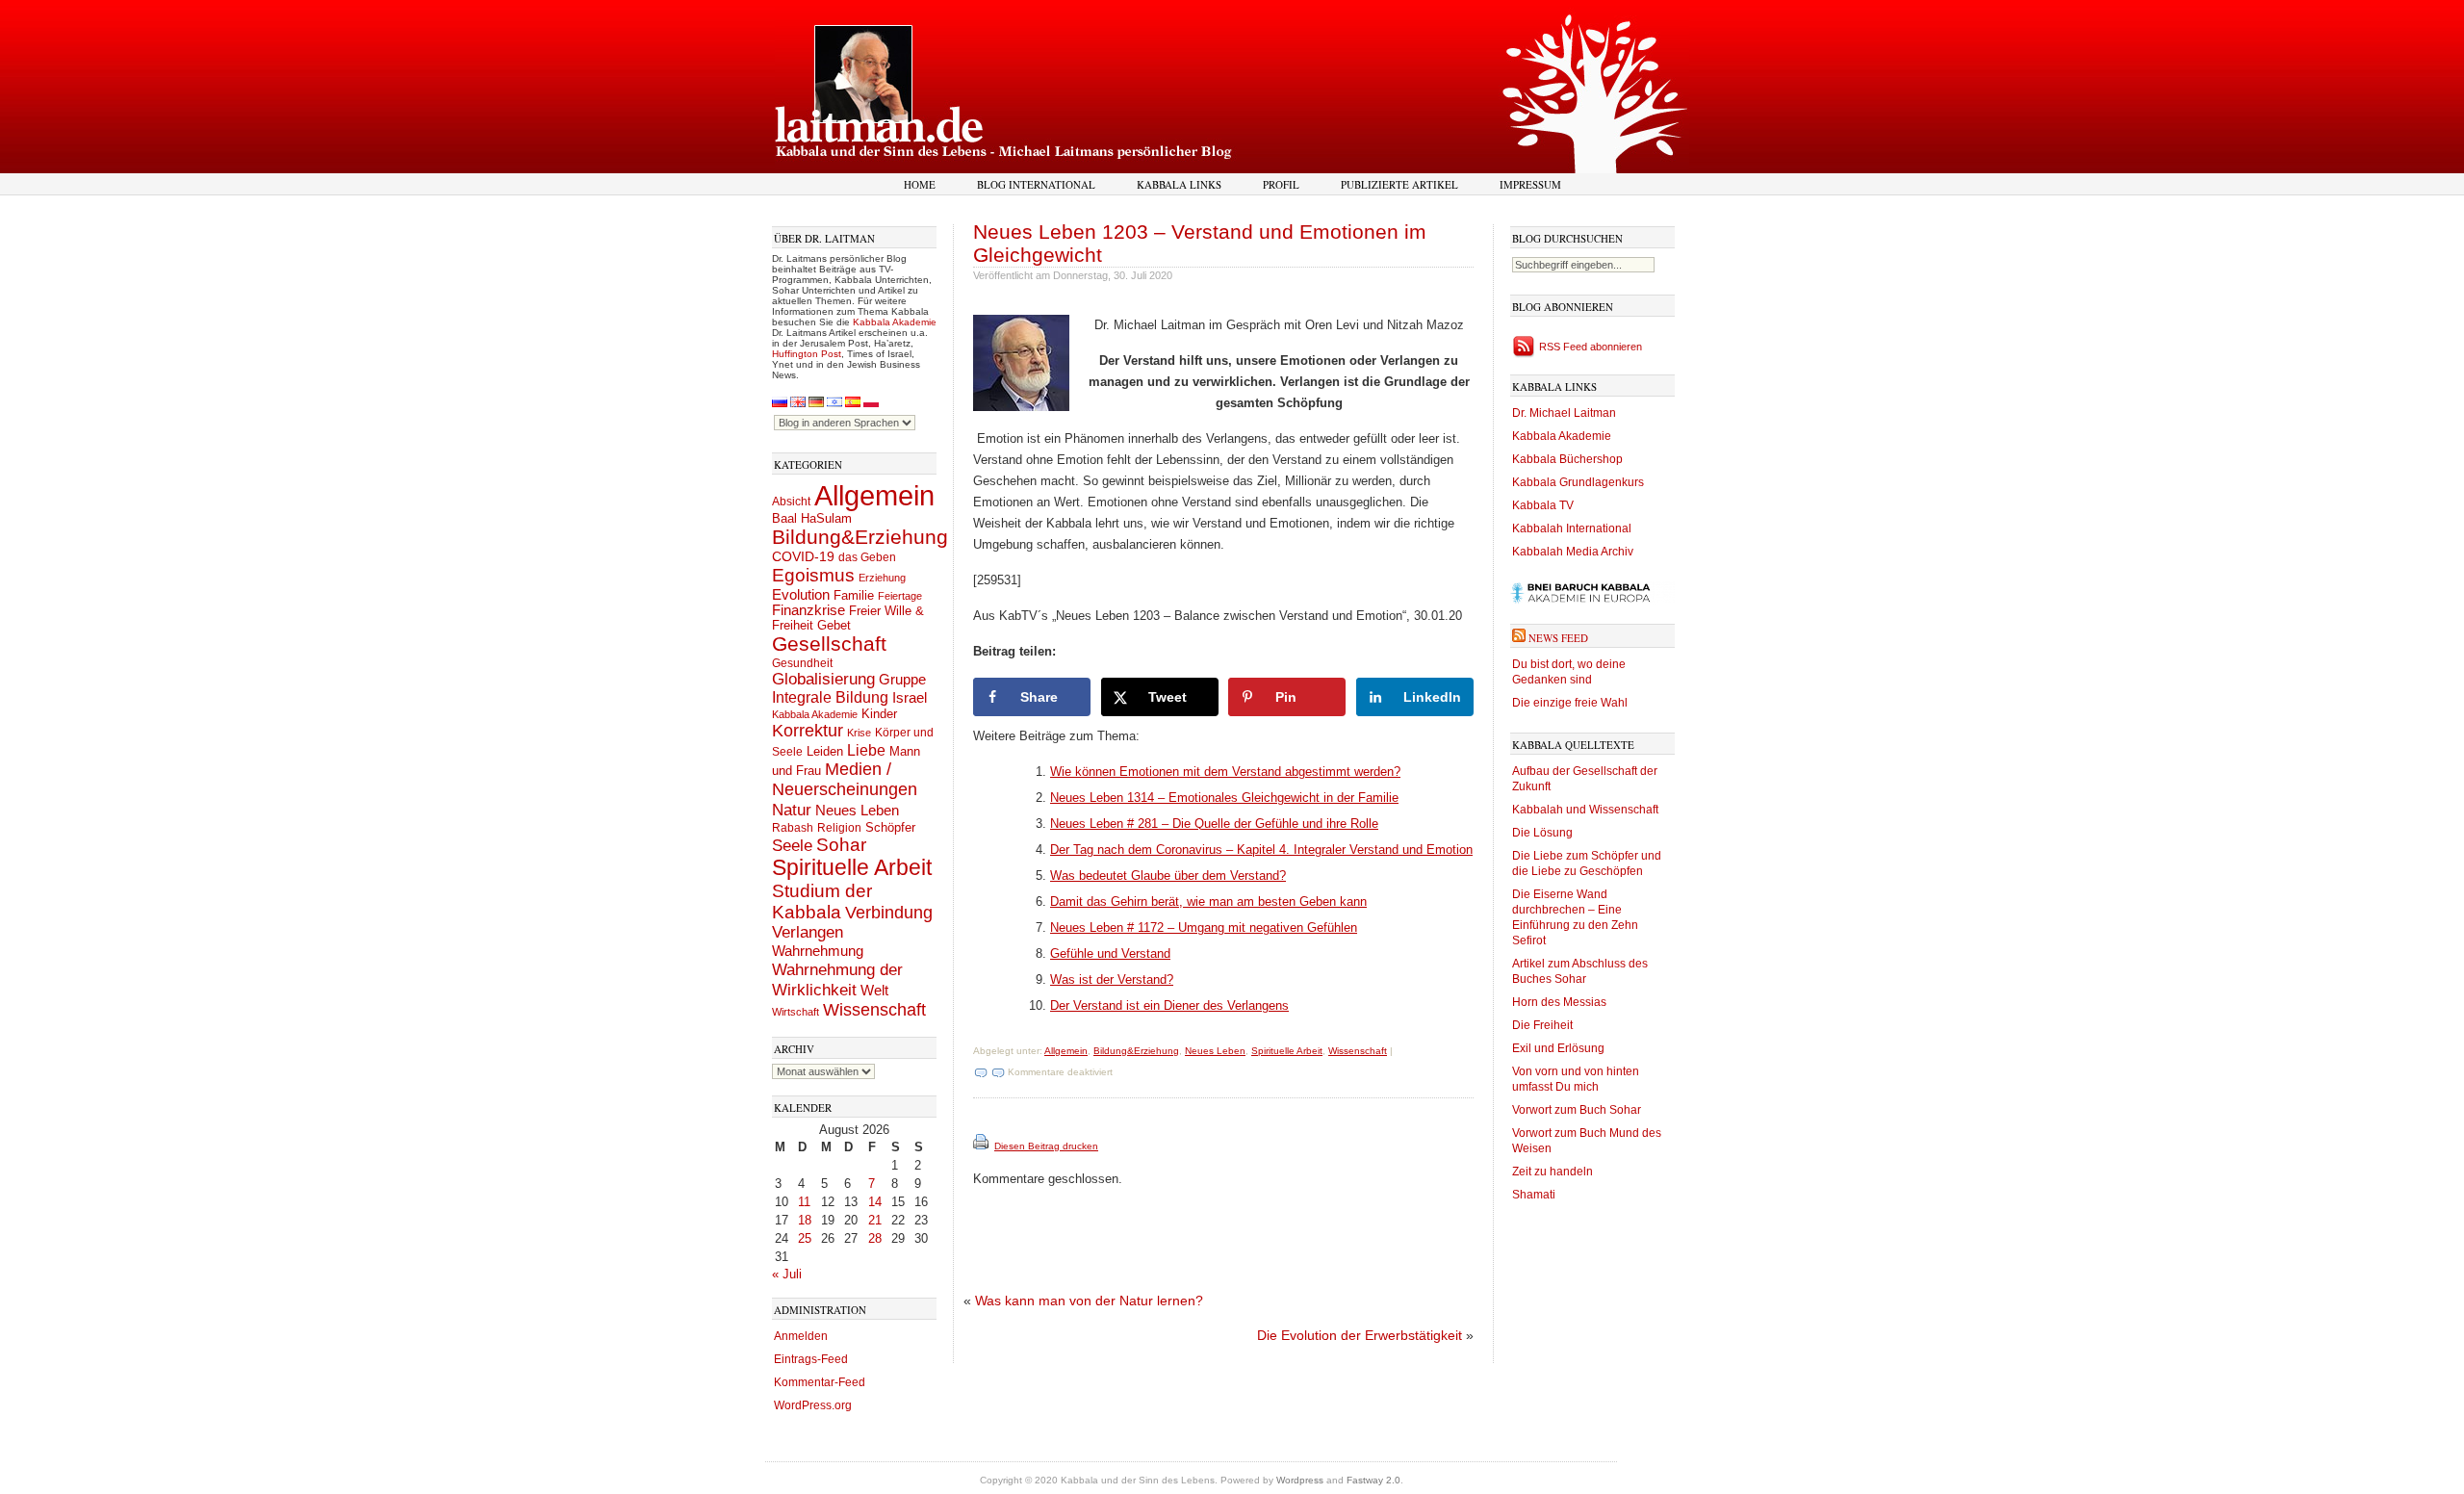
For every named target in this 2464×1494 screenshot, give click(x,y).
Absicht (791, 502)
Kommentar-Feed (820, 1382)
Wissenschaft (874, 1010)
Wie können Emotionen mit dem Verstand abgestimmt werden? (1225, 772)
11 (804, 1202)
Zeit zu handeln (1553, 1172)
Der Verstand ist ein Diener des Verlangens (1169, 1005)
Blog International (1036, 184)
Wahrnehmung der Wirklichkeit (837, 979)
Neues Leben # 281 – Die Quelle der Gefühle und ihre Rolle (1214, 824)
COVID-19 (803, 556)
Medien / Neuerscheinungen (845, 779)
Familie (854, 596)
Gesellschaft (829, 644)
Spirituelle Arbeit (852, 868)
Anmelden (801, 1336)
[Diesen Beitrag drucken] (982, 1146)
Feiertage (900, 596)
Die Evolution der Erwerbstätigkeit (1360, 1335)
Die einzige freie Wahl (1570, 703)
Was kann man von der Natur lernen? (1089, 1301)
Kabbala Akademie (895, 322)
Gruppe (902, 680)
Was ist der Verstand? (1112, 979)
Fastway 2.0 (1373, 1480)
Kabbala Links (1179, 184)
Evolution (801, 594)
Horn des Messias (1559, 1002)
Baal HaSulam (812, 519)
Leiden (825, 751)
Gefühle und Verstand (1110, 953)
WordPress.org (813, 1405)
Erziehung (882, 578)
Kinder (879, 714)
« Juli (787, 1274)
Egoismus (813, 575)
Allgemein (874, 495)
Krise (859, 733)
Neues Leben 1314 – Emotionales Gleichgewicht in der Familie (1224, 798)
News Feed (1558, 638)
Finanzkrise (808, 610)
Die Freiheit (1542, 1025)
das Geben (867, 557)
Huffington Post (807, 354)
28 (875, 1238)
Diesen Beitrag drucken (1046, 1146)
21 (875, 1220)
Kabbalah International (1572, 528)
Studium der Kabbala (822, 902)
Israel (910, 697)
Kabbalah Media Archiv (1573, 552)
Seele (792, 846)
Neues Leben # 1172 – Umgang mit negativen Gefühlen (1204, 927)
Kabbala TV (1543, 505)
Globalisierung (823, 679)
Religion (839, 827)
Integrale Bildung (830, 697)
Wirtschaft (796, 1012)
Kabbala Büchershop (1567, 459)
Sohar (841, 845)
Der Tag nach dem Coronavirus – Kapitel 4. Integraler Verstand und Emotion (1261, 850)
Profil (1281, 184)
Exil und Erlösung (1558, 1048)
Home (920, 184)
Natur (792, 810)
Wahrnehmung (818, 951)
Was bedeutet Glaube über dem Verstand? (1168, 876)
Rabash (793, 828)
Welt (874, 990)
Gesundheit (802, 663)
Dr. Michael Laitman (1564, 413)
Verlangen (808, 932)
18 (805, 1220)
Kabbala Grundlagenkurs (1578, 482)
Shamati (1534, 1195)
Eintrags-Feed (811, 1359)
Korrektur (808, 731)
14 (875, 1202)
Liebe (866, 750)
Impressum (1530, 184)
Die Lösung (1542, 833)
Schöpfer (890, 827)
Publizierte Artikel (1399, 184)
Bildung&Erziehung (860, 537)
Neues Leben (857, 810)
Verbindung (889, 913)
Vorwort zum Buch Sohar (1577, 1110)
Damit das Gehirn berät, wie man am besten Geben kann (1208, 902)
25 (805, 1238)
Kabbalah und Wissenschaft (1585, 810)
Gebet (834, 625)
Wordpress (1300, 1480)
